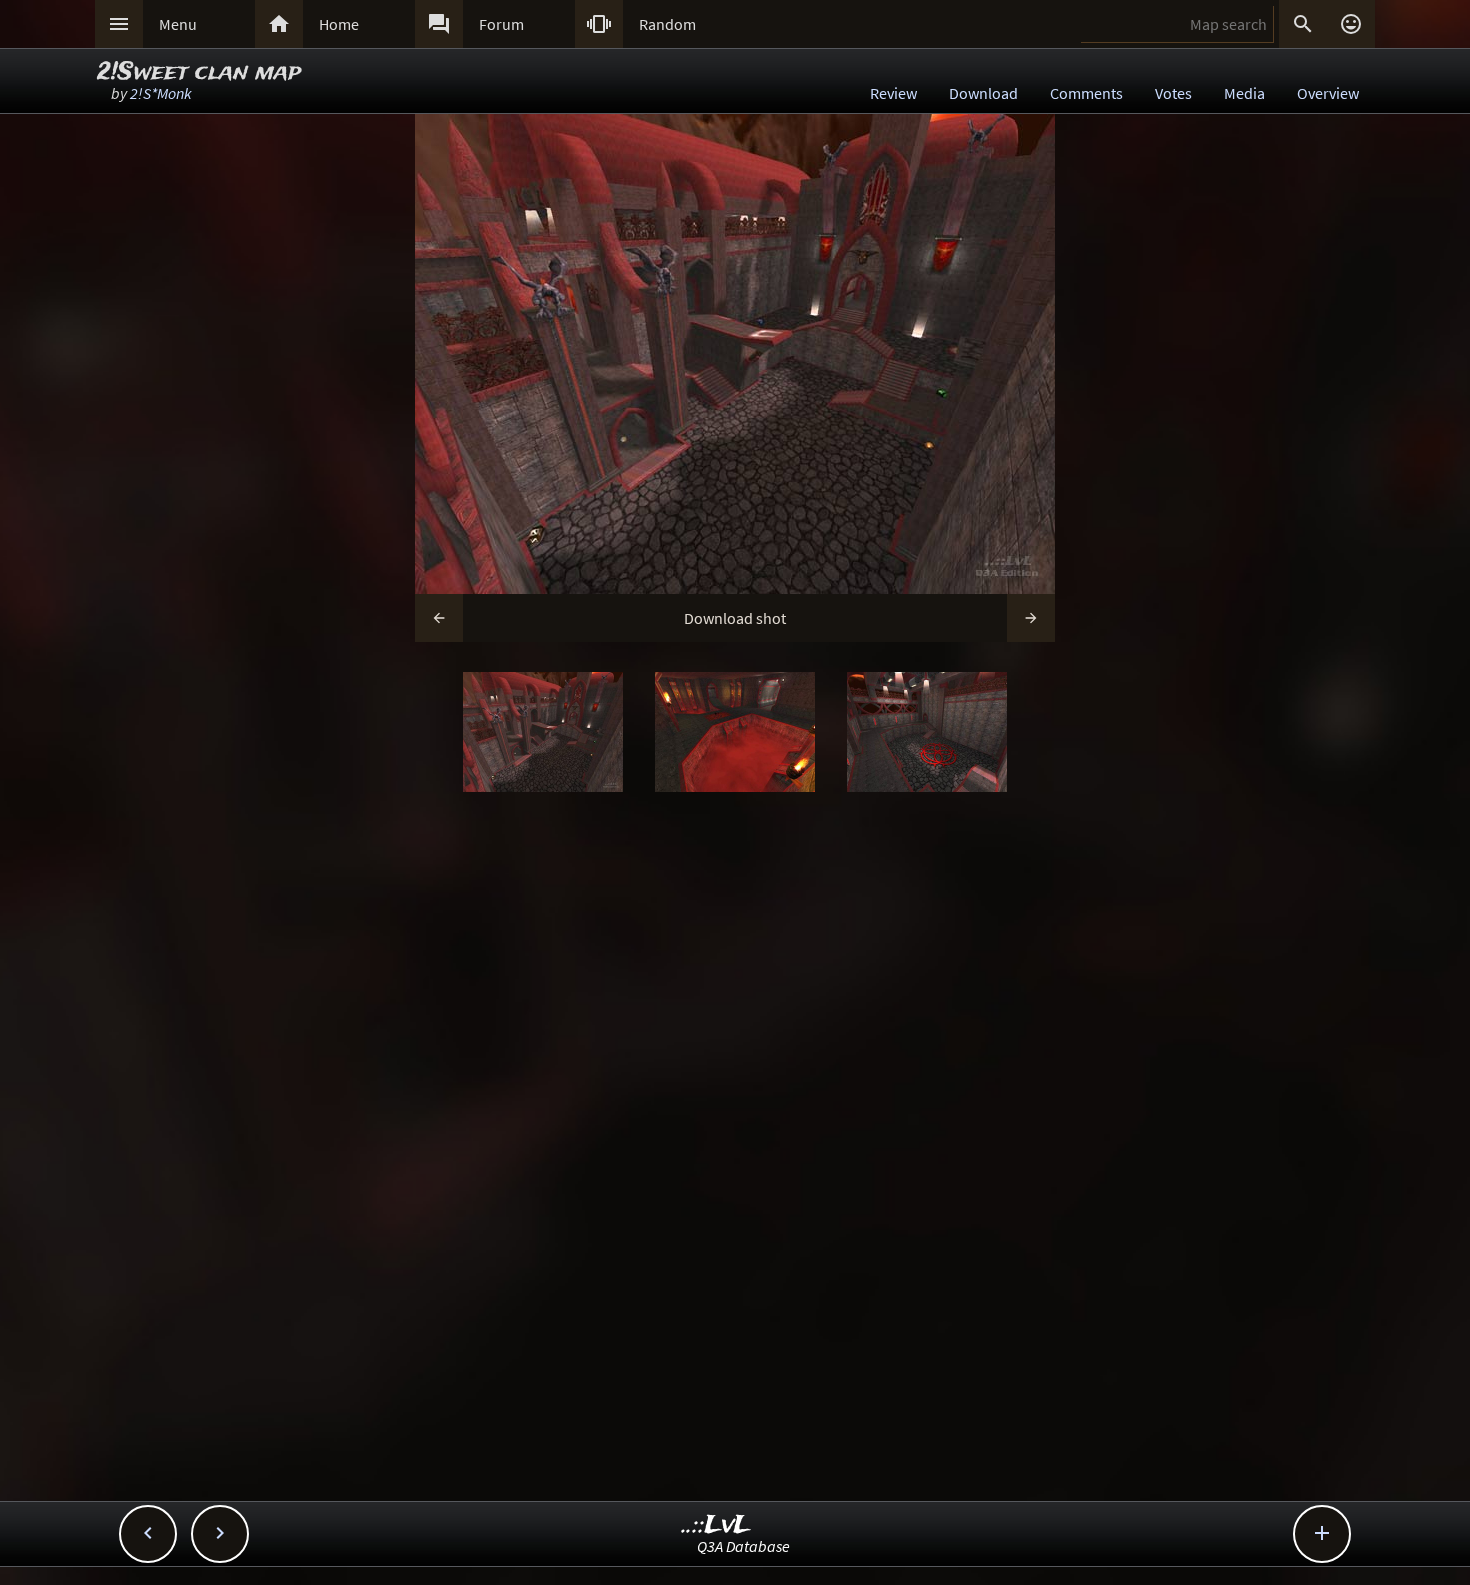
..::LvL (716, 1525)
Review (893, 93)
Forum (501, 24)
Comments (1086, 93)
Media (1244, 93)
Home (339, 24)
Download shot (735, 618)
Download (983, 93)
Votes (1173, 93)
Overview (1328, 93)
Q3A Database (743, 1546)
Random (667, 24)
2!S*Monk (161, 93)
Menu (178, 24)
